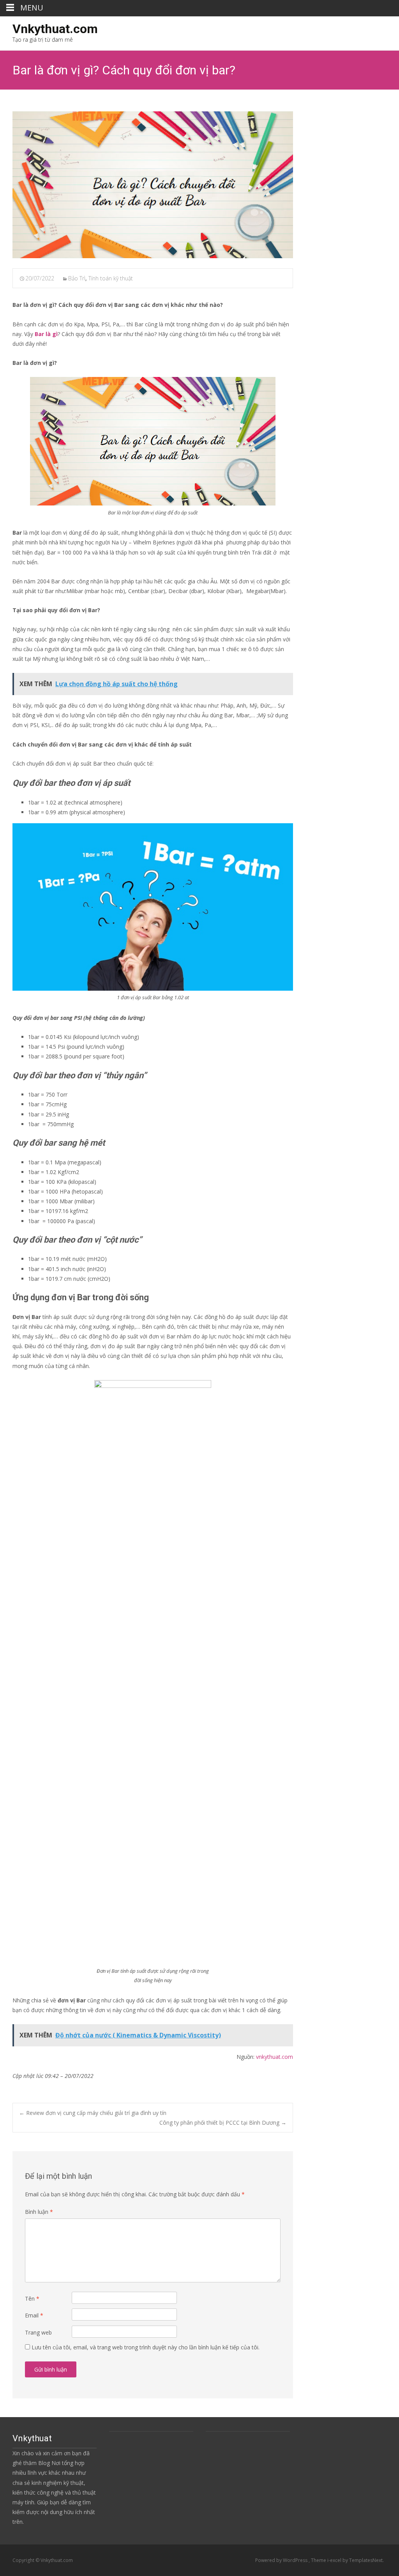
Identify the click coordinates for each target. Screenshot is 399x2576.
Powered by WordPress (282, 2560)
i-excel (335, 2560)
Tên (32, 2299)
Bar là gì (46, 334)
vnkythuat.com (275, 2057)
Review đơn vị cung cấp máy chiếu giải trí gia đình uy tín (93, 2113)
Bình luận (39, 2212)
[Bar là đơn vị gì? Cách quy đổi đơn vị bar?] (153, 185)
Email (34, 2315)
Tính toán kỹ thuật (111, 278)
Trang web (38, 2332)
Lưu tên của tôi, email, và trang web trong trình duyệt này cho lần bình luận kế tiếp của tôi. (146, 2347)
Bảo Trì (77, 278)
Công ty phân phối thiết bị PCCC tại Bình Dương (223, 2123)
